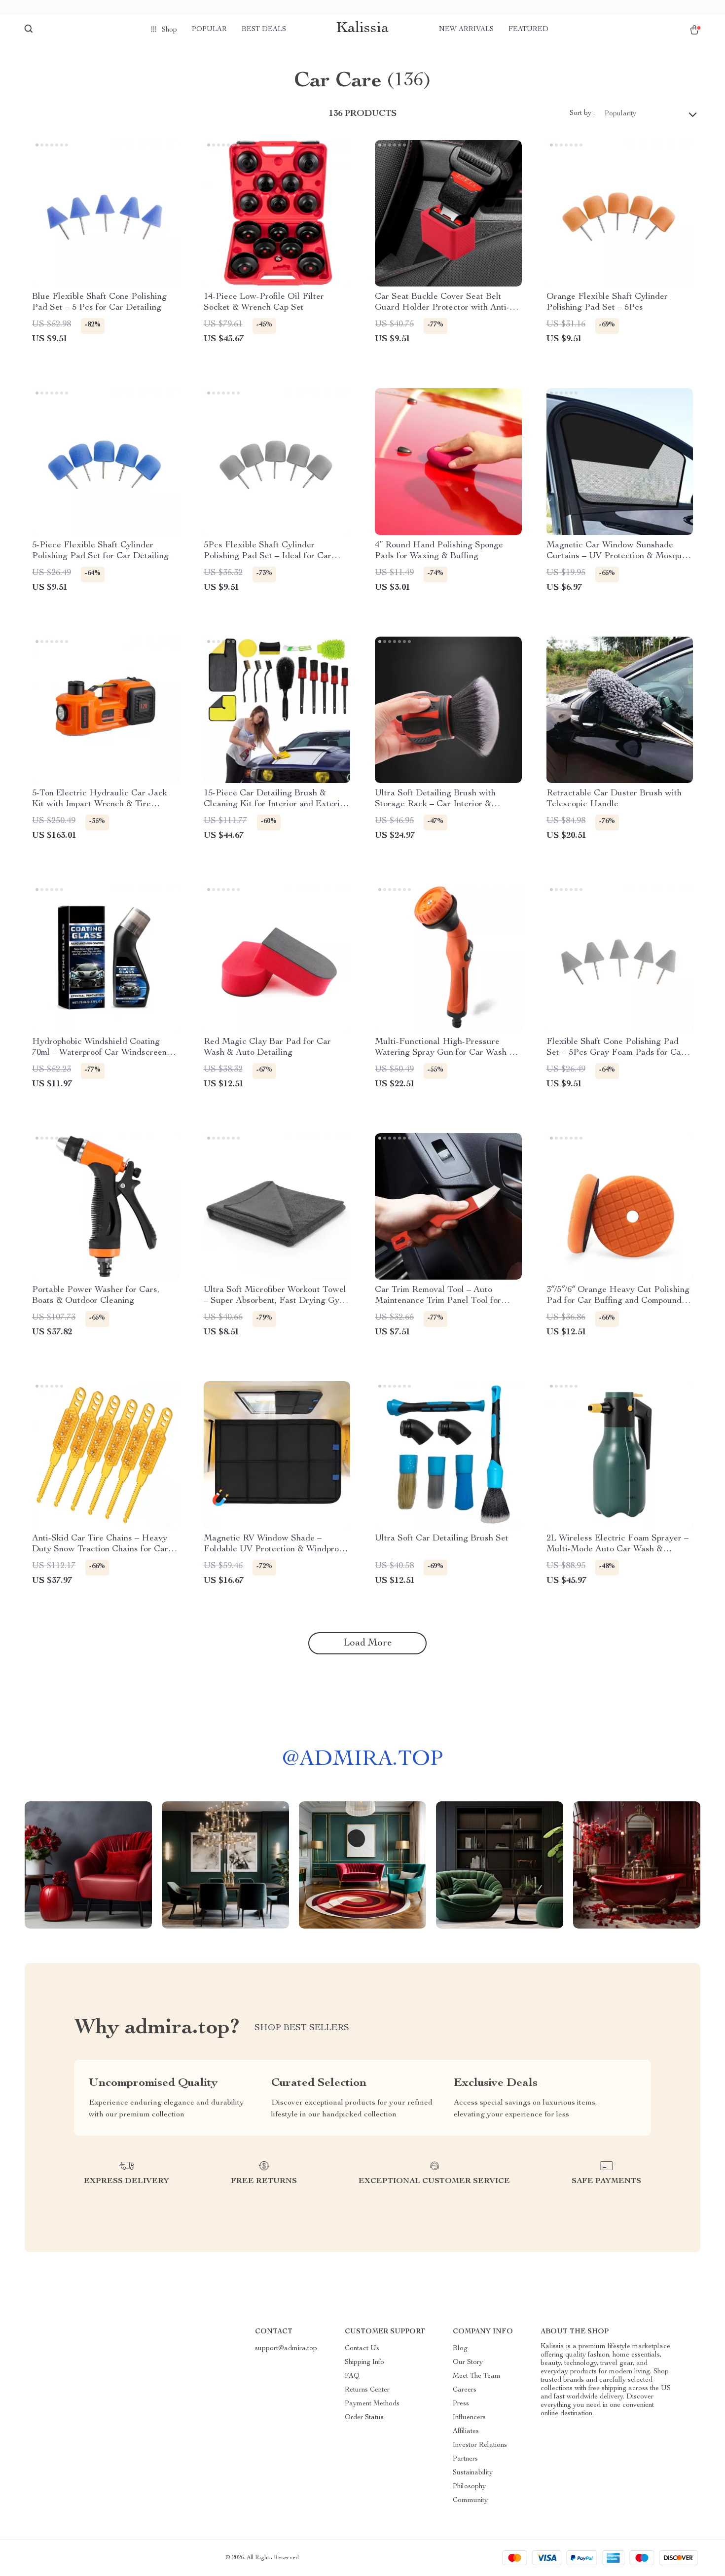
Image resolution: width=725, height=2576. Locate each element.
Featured (528, 30)
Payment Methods (372, 2404)
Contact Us (362, 2349)
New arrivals (466, 30)
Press (461, 2404)
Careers (465, 2390)
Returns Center (367, 2390)
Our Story (468, 2362)
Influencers (469, 2418)
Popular (209, 30)
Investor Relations (480, 2445)
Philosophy (469, 2487)
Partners (465, 2459)
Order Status (364, 2418)
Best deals (264, 30)
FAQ (352, 2376)
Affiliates (466, 2432)
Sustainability (473, 2473)
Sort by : (582, 113)
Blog (460, 2349)
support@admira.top (286, 2349)
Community (470, 2501)
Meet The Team (477, 2376)
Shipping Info (364, 2362)
